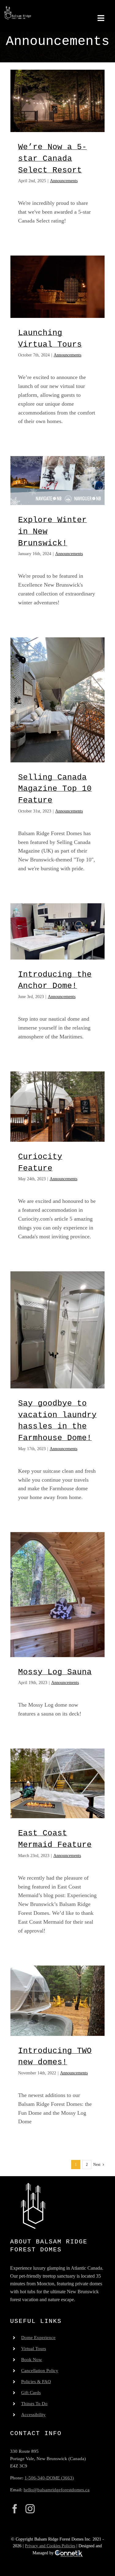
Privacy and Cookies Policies (50, 2546)
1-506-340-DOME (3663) (49, 2478)
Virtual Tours (34, 2349)
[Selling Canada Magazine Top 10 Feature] (57, 700)
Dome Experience (38, 2338)
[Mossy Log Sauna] (57, 1595)
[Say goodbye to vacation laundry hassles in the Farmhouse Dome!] (57, 1330)
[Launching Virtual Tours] (57, 287)
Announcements (64, 181)
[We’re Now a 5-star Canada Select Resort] (57, 101)
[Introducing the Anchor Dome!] (57, 931)
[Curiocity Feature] (57, 1107)
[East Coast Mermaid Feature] (57, 1784)
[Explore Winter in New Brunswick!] (57, 481)
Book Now (32, 2360)
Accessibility (33, 2415)
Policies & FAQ (36, 2382)
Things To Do (34, 2404)
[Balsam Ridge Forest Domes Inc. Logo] (18, 9)
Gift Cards (31, 2393)
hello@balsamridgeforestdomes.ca (57, 2490)
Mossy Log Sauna (55, 1672)
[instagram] (30, 2509)
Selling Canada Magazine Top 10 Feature (55, 789)
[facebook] (15, 2509)
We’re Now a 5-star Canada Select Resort (52, 158)
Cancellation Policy (40, 2371)
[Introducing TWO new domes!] (57, 2001)
